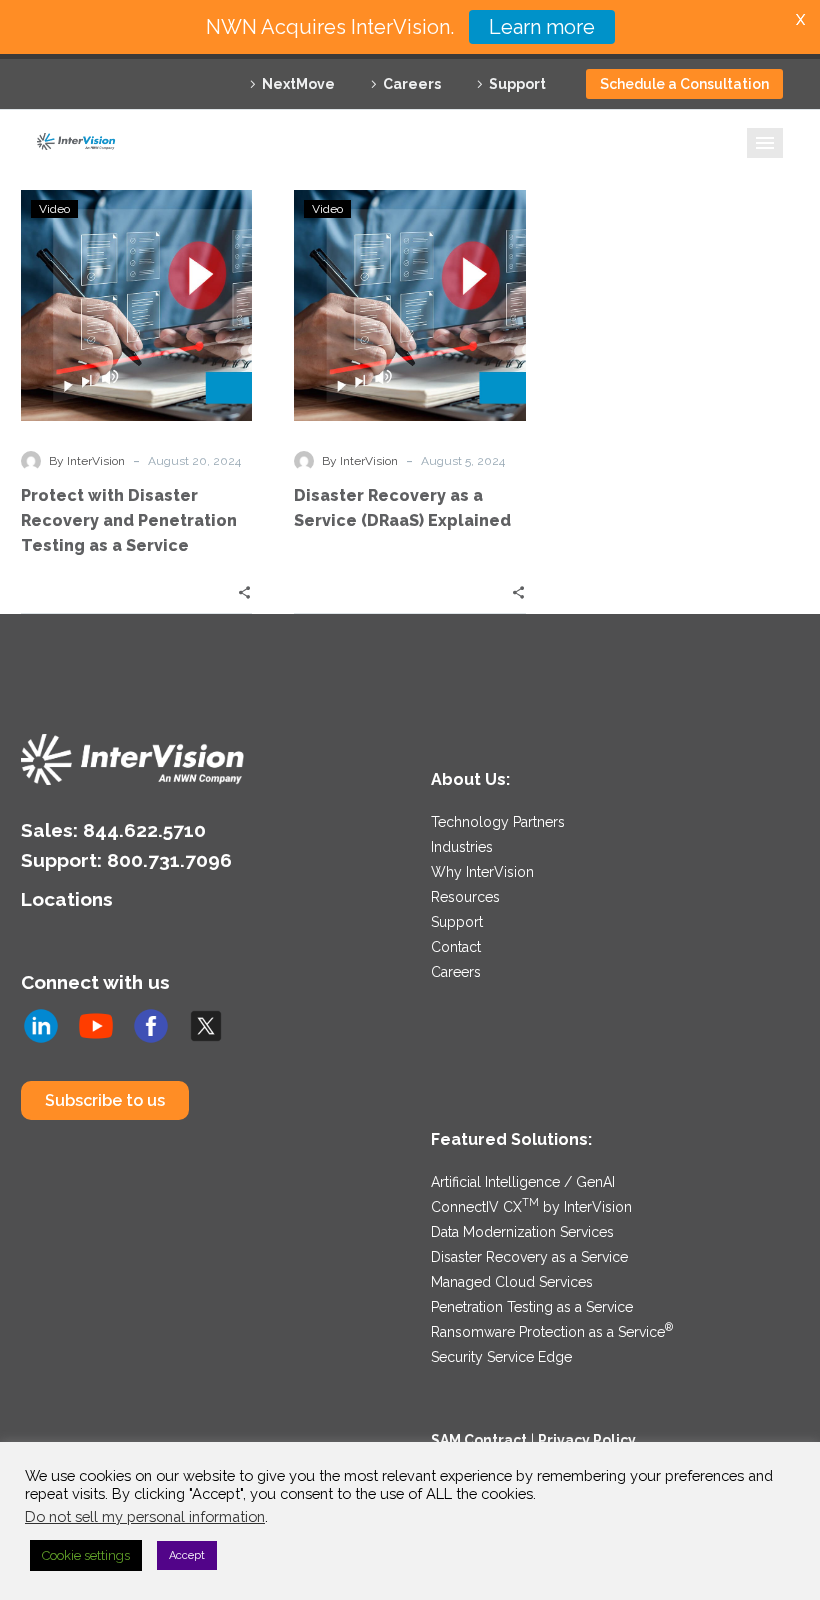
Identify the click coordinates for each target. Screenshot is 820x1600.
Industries (462, 847)
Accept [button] (187, 1555)
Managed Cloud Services (512, 1282)
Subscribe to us (105, 1100)
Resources (465, 897)
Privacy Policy (587, 1440)
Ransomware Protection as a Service (552, 1332)
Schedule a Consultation (684, 84)
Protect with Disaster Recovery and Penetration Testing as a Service (129, 520)
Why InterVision (482, 872)
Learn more (542, 27)
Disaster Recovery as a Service (529, 1257)
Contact (456, 947)
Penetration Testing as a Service (532, 1307)
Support (517, 84)
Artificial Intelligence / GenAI (523, 1182)
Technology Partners (498, 822)
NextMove (298, 84)
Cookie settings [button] (86, 1555)
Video (54, 209)
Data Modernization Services (522, 1232)
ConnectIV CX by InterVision (531, 1207)
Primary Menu (765, 143)
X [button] (800, 19)
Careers (412, 84)
